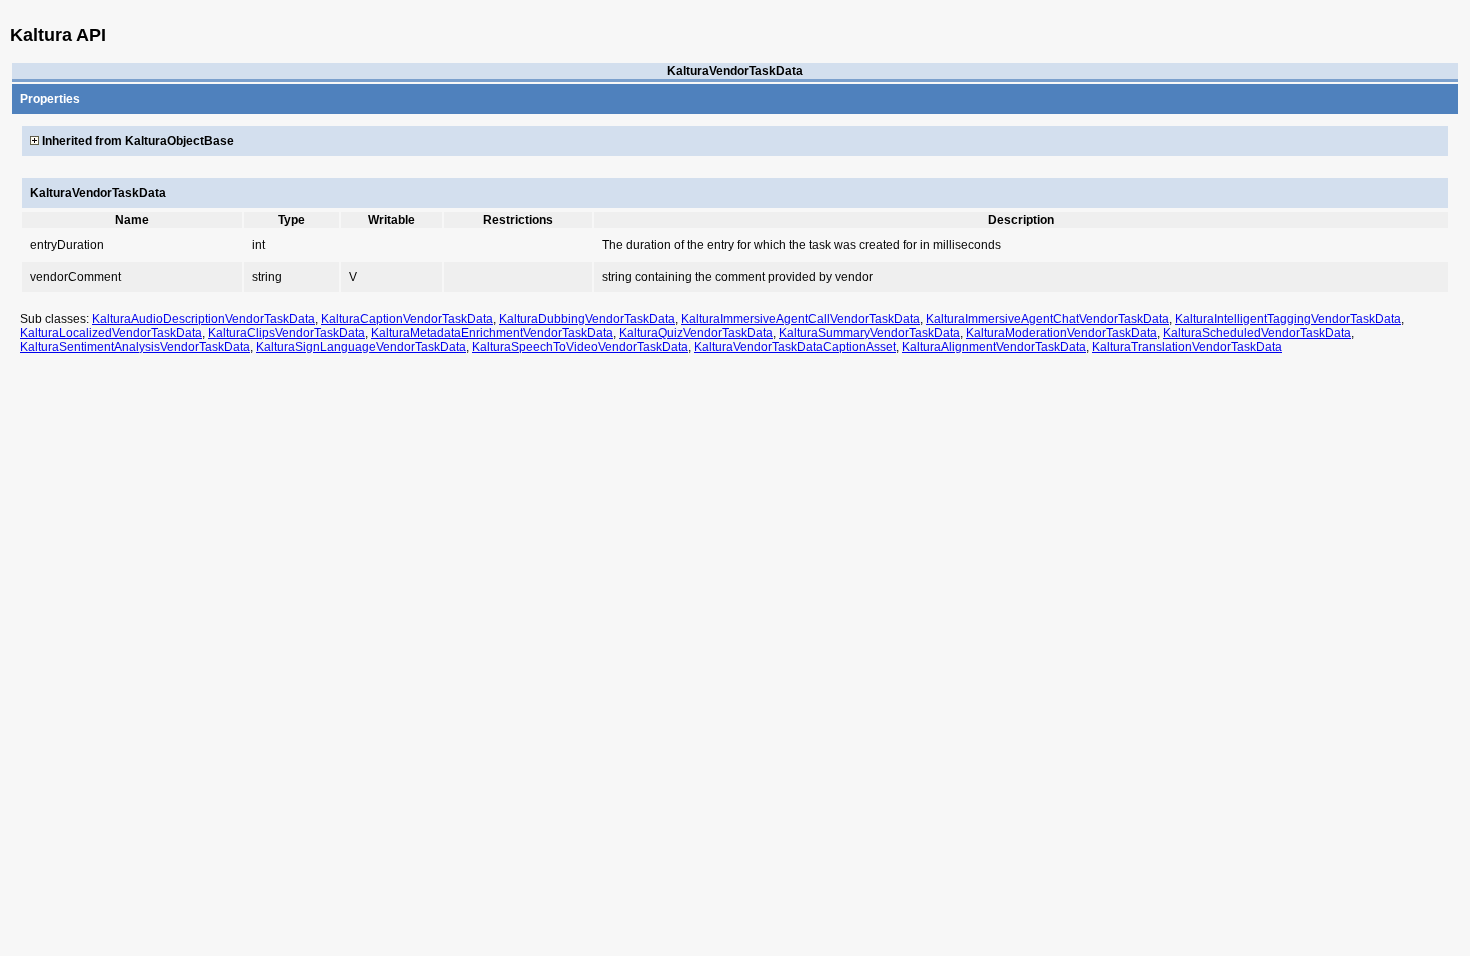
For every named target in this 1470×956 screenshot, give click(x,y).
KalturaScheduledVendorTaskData (1257, 333)
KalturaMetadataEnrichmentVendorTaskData (492, 333)
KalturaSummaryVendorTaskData (869, 333)
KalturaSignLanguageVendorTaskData (361, 347)
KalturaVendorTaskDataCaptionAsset (795, 347)
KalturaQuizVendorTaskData (696, 333)
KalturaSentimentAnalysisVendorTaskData (135, 347)
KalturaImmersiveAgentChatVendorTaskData (1047, 319)
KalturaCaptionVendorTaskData (407, 319)
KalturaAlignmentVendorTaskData (994, 347)
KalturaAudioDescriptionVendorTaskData (203, 319)
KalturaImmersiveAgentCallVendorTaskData (800, 319)
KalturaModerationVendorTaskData (1061, 333)
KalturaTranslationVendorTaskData (1187, 347)
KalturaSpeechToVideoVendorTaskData (580, 347)
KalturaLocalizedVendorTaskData (111, 333)
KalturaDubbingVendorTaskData (587, 319)
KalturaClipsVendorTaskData (286, 333)
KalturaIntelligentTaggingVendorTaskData (1288, 319)
